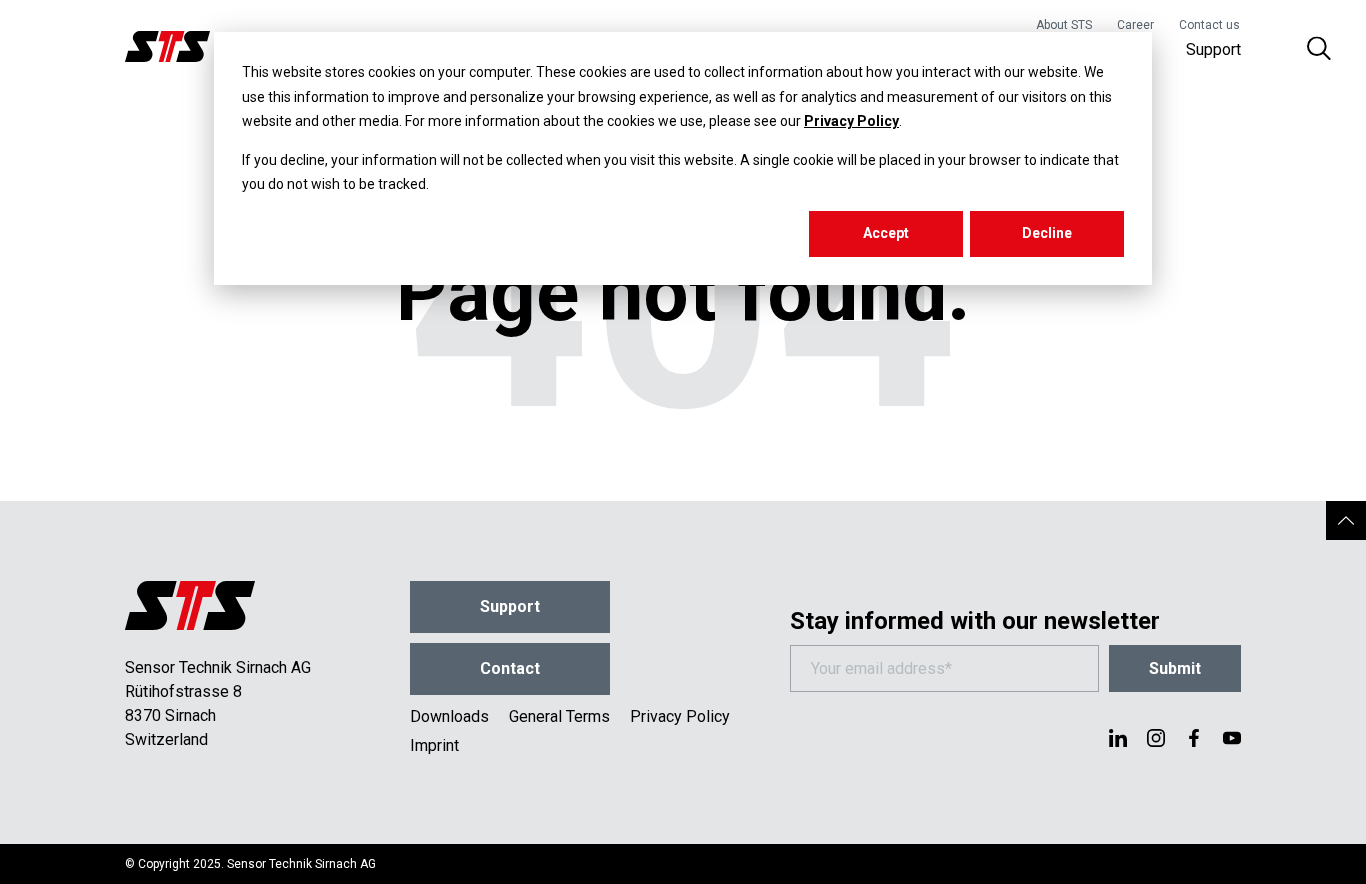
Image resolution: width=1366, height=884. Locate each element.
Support (1213, 49)
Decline (1047, 233)
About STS (1064, 25)
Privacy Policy (851, 121)
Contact (510, 668)
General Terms (559, 716)
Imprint (434, 745)
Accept (886, 233)
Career (1135, 25)
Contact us (1209, 25)
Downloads (449, 716)
